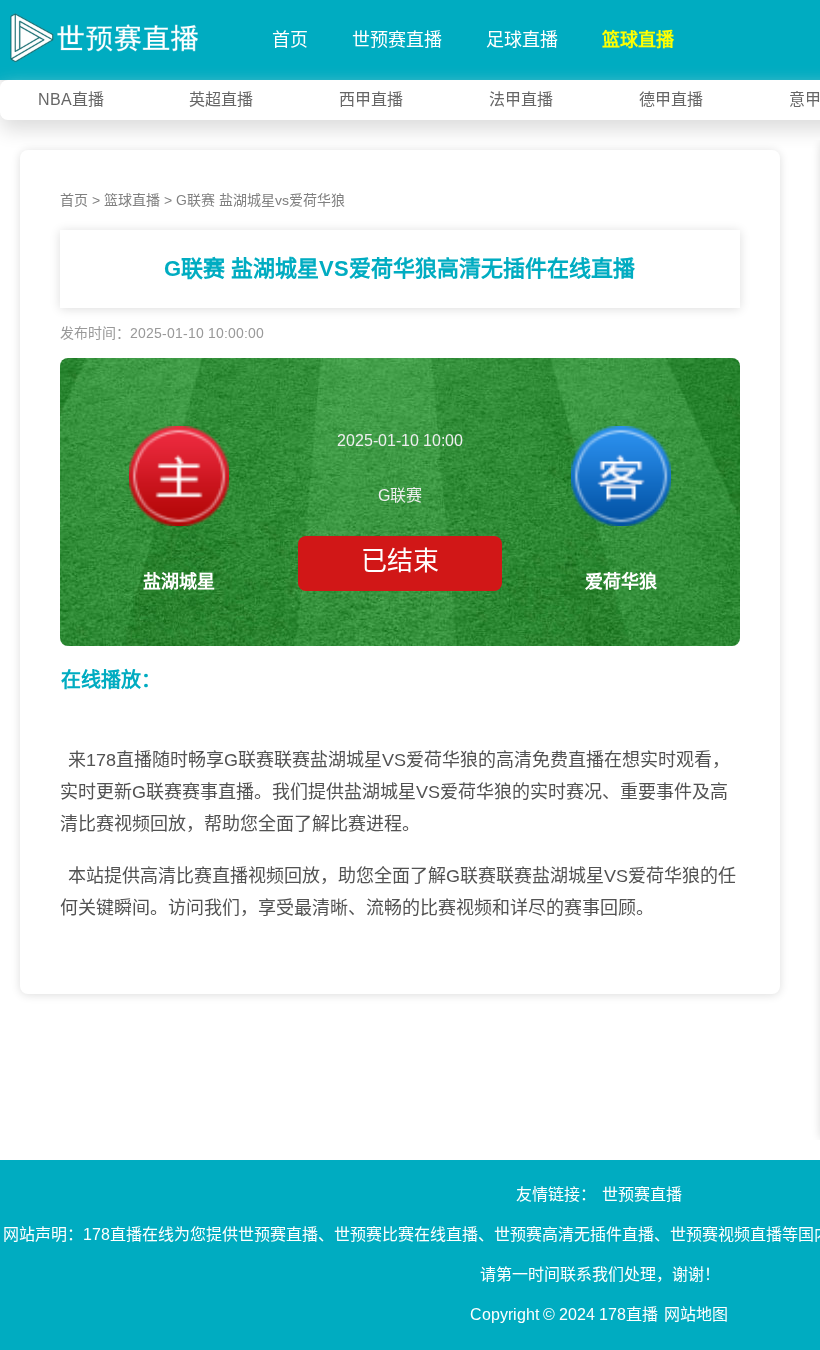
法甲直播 (521, 99)
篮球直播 (638, 40)
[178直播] (100, 34)
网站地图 (696, 1314)
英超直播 (221, 99)
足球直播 (522, 40)
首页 (290, 40)
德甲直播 (671, 99)
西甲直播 (371, 99)
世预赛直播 (397, 40)
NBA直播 (71, 99)
